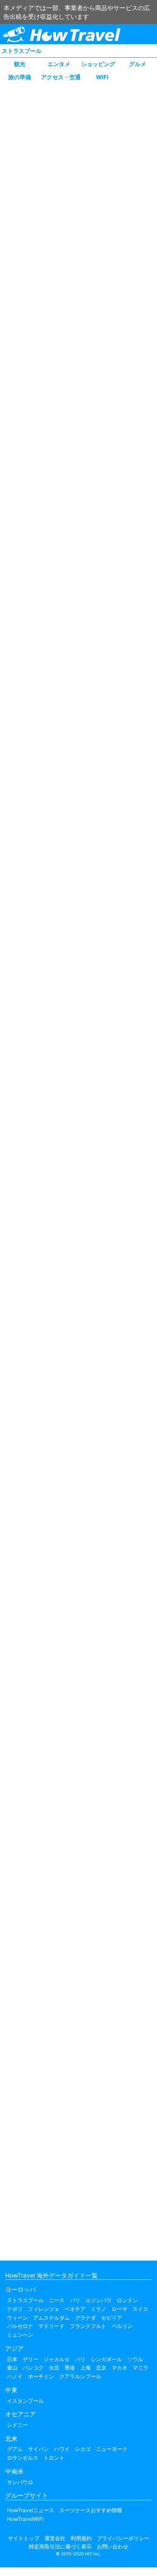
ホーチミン (41, 2376)
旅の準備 (20, 77)
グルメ (138, 64)
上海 (85, 2368)
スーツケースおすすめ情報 (91, 2510)
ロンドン (127, 2300)
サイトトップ (24, 2538)
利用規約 (81, 2538)
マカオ (119, 2368)
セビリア (112, 2318)
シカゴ (83, 2449)
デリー (31, 2359)
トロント (54, 2458)
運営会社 (55, 2538)
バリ (80, 2359)
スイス (140, 2309)
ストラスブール (22, 51)
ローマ (119, 2309)
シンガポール (106, 2359)
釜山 (12, 2368)
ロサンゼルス (23, 2458)
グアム (15, 2449)
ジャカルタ (57, 2359)
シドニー (17, 2425)
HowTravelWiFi (25, 2519)
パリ (75, 2300)
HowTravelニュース (31, 2510)
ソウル (135, 2359)
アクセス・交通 (61, 77)
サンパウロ (20, 2482)
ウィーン (17, 2318)
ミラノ (99, 2309)
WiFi (102, 77)
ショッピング (98, 64)
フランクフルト (88, 2326)
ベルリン (122, 2326)
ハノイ (15, 2376)
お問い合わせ (113, 2546)
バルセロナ (20, 2326)
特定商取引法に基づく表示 (60, 2546)
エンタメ (59, 64)
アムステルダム (51, 2318)
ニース (57, 2300)
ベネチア (75, 2309)
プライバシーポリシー (123, 2538)
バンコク (33, 2368)
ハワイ (62, 2449)
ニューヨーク (112, 2449)
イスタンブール (25, 2401)
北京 (101, 2368)
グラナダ (85, 2318)
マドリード (51, 2326)
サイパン (38, 2449)
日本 (12, 2359)
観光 (20, 64)
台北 (54, 2368)
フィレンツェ (44, 2309)
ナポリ (15, 2309)
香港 (70, 2368)
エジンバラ (99, 2300)
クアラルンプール (80, 2376)
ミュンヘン (20, 2335)
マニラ (140, 2368)
